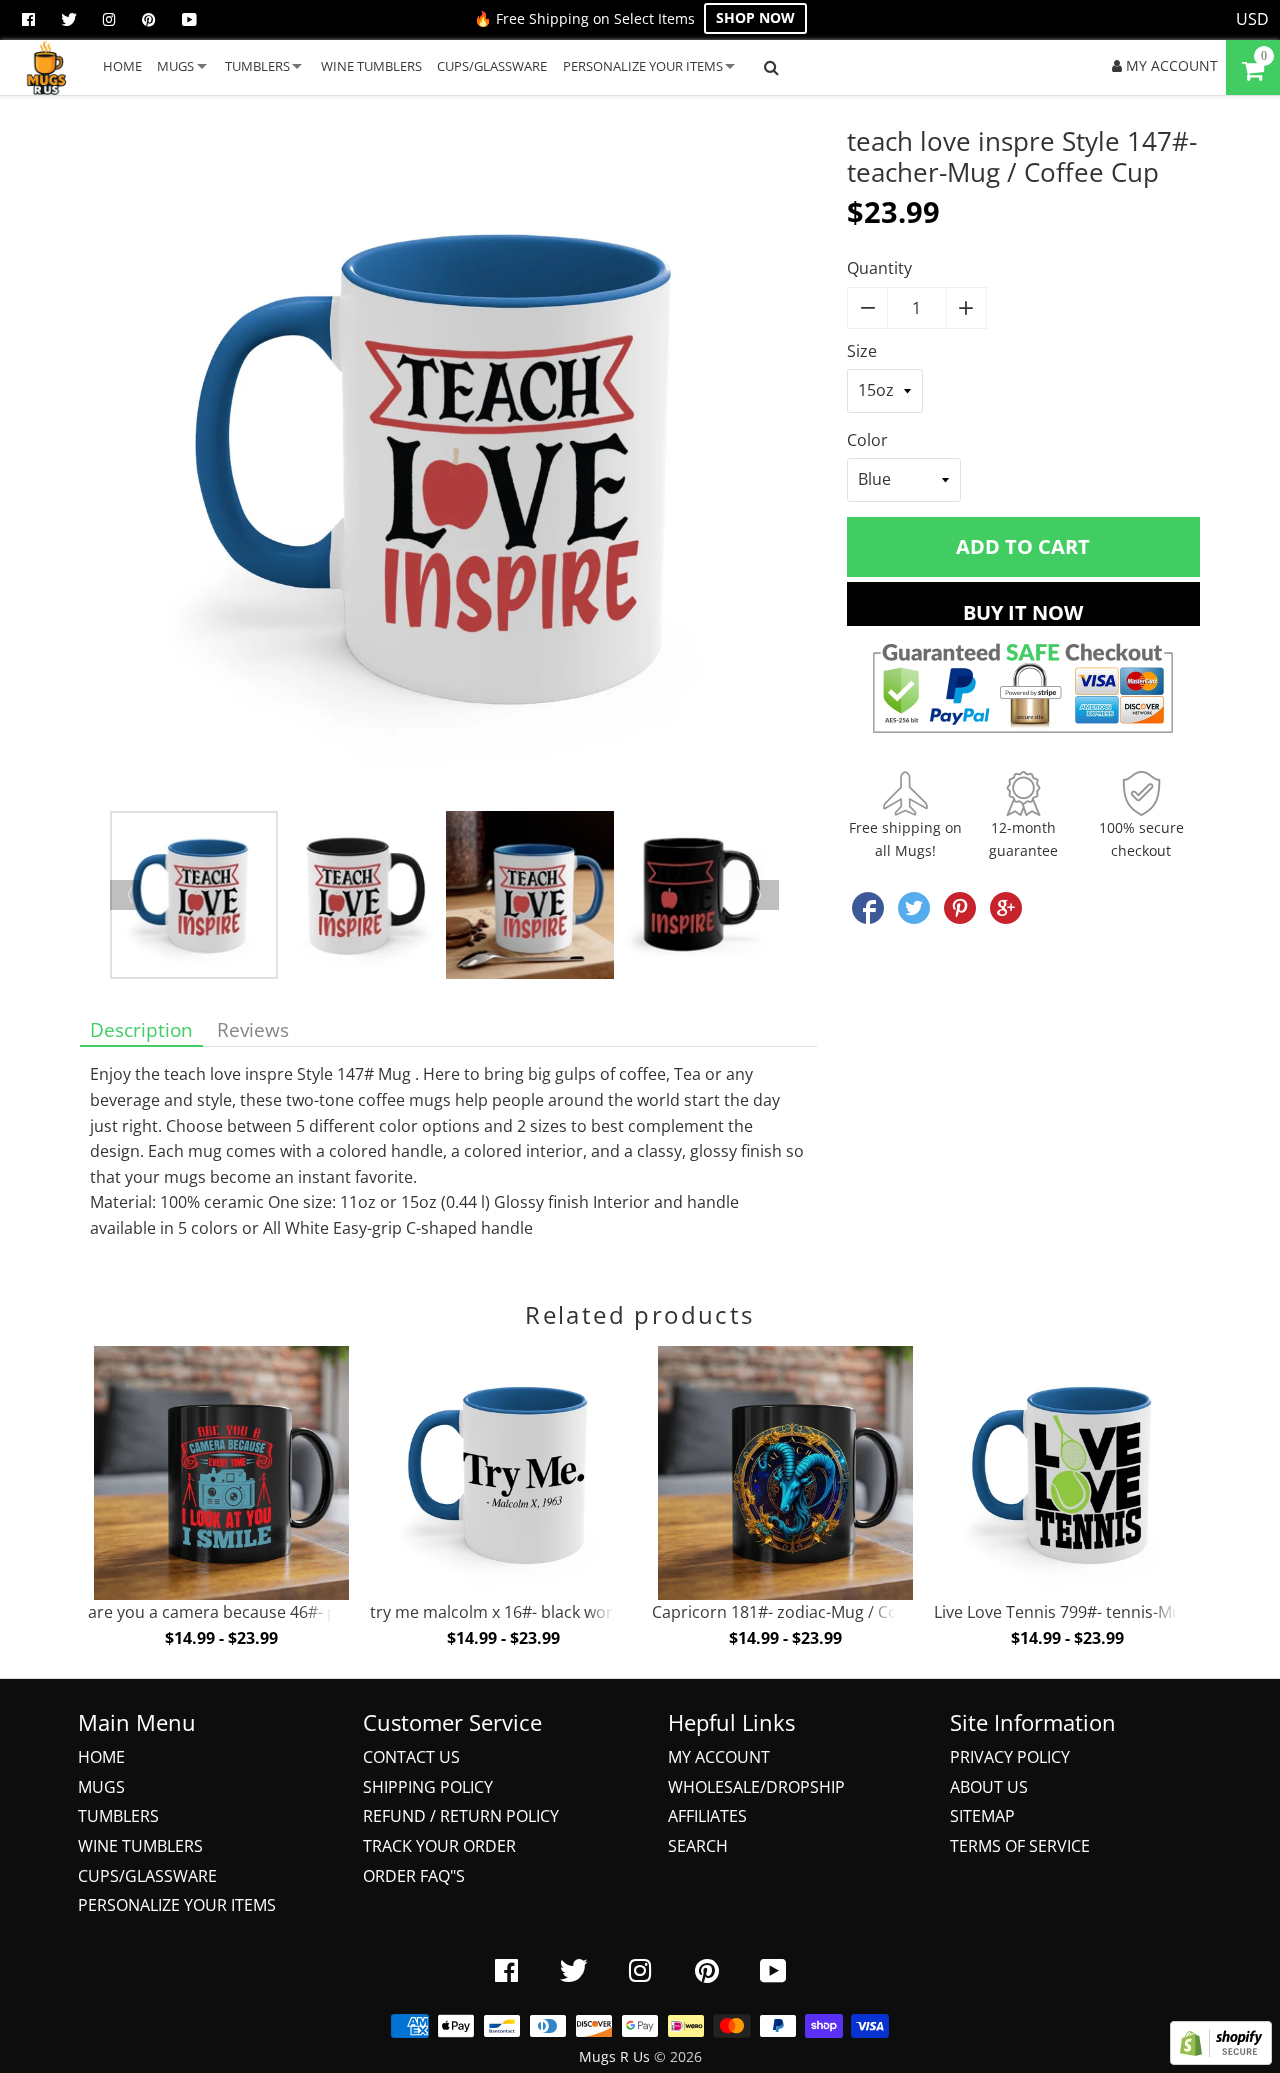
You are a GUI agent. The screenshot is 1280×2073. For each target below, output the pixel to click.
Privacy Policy (1010, 1757)
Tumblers (118, 1816)
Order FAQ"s (414, 1876)
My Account (719, 1757)
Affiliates (707, 1816)
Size (862, 351)
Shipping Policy (428, 1787)
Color (867, 440)
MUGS (175, 66)
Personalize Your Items (177, 1905)
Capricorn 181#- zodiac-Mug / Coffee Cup (806, 1612)
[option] (448, 468)
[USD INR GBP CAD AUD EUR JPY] (1253, 20)
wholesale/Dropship (756, 1787)
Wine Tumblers (140, 1846)
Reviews (253, 1029)
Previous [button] (125, 895)
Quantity (879, 268)
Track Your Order (439, 1846)
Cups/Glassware (147, 1876)
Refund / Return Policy (461, 1816)
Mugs (101, 1787)
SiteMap (982, 1816)
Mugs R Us (614, 2056)
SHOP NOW (755, 17)
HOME (122, 66)
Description (141, 1029)
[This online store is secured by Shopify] (1221, 2059)
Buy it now (1023, 612)
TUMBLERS (257, 66)
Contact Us (411, 1757)
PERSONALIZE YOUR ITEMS (643, 66)
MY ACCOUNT (1170, 65)
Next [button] (764, 895)
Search (698, 1846)
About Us (989, 1787)
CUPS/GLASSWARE (492, 66)
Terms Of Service (1020, 1846)
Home (101, 1757)
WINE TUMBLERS (371, 66)
